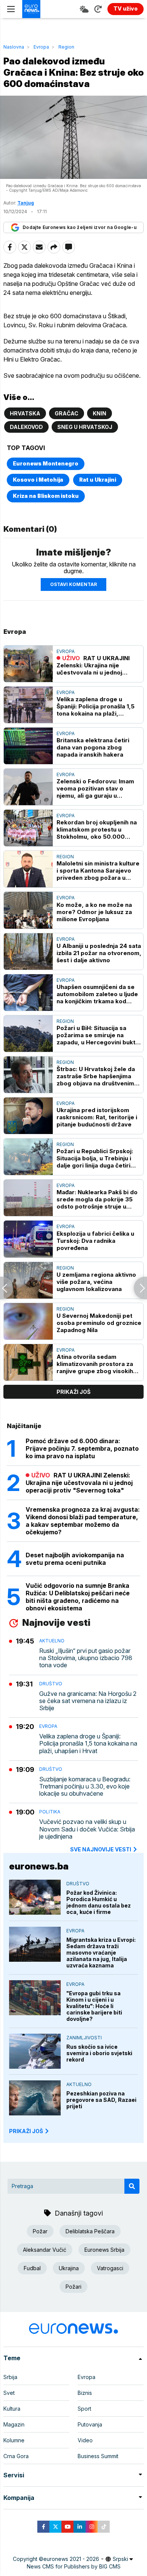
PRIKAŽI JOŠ (26, 2131)
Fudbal (32, 2268)
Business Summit (98, 2456)
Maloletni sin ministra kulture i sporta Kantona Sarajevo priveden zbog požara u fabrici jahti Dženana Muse (98, 871)
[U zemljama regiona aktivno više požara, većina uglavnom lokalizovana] (28, 1280)
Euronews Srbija (104, 2250)
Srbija (10, 2377)
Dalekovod (26, 427)
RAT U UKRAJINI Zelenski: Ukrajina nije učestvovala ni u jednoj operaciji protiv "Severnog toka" (95, 665)
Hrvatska (25, 413)
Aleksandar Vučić (45, 2250)
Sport (84, 2409)
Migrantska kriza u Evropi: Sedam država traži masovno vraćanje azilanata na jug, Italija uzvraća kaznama (101, 1953)
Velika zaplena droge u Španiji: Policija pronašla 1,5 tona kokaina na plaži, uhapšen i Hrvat (96, 706)
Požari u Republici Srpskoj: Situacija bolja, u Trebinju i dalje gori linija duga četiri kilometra (95, 1158)
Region (66, 47)
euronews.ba (39, 1866)
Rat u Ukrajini (98, 480)
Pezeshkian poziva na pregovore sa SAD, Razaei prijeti (101, 2100)
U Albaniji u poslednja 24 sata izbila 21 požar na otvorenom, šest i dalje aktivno (99, 953)
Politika (50, 1812)
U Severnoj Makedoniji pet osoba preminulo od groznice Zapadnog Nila (99, 1323)
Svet (9, 2393)
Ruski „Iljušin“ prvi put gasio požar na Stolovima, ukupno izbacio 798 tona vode (86, 1658)
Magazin (14, 2424)
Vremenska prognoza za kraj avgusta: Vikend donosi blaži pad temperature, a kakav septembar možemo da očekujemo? (83, 1521)
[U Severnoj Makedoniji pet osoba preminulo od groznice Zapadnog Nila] (28, 1321)
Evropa (41, 47)
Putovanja (90, 2424)
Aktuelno (52, 1641)
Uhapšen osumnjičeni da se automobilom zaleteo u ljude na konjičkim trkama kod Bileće (97, 994)
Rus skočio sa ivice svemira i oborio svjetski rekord (99, 2053)
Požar (40, 2231)
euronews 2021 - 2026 (71, 2559)
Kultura (12, 2409)
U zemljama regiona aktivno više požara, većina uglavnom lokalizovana (96, 1282)
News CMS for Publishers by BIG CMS (74, 2566)
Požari (73, 2287)
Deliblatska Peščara (90, 2231)
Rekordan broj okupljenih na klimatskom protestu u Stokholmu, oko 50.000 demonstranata (97, 829)
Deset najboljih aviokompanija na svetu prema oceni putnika (75, 1559)
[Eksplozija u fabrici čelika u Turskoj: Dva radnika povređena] (28, 1239)
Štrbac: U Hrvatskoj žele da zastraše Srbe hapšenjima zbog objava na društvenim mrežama (96, 1076)
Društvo (51, 1684)
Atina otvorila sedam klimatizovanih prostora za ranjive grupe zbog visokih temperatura (95, 1364)
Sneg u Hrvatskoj (85, 427)
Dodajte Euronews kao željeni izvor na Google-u (80, 227)
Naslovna (14, 47)
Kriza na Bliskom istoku (46, 496)
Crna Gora (16, 2456)
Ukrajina (69, 2268)
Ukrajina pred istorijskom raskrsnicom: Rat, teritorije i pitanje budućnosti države (97, 1117)
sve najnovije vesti (101, 1849)
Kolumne (14, 2440)
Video (85, 2440)
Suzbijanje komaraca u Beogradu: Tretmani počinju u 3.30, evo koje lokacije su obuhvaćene (85, 1786)
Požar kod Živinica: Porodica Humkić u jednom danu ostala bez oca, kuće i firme (99, 1902)
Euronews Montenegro (46, 463)
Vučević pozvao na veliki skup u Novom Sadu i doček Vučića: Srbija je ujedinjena (87, 1829)
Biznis (85, 2393)
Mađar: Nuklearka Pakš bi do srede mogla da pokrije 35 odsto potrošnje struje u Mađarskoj (97, 1199)
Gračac (67, 413)
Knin (100, 413)
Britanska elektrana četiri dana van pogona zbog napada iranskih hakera (93, 747)
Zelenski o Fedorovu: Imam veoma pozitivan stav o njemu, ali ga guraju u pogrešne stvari (95, 788)
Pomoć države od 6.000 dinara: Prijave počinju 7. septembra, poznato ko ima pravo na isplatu (82, 1448)
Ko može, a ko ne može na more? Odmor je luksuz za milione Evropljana (94, 912)
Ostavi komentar (73, 584)
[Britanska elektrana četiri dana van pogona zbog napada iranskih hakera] (28, 746)
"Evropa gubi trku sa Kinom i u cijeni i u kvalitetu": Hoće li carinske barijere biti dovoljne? (94, 2006)
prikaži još (73, 1392)
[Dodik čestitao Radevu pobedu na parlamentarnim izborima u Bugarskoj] (140, 1288)
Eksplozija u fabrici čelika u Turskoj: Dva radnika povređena (95, 1241)
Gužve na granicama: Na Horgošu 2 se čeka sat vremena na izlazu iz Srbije (88, 1701)
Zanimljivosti (84, 2038)
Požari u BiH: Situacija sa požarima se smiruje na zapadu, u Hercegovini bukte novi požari (98, 1035)
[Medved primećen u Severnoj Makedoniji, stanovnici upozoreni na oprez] (7, 1288)
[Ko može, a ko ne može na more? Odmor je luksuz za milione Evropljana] (28, 910)
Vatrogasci (110, 2268)
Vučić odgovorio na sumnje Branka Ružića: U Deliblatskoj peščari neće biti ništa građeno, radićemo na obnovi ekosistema (78, 1597)
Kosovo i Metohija (38, 480)
